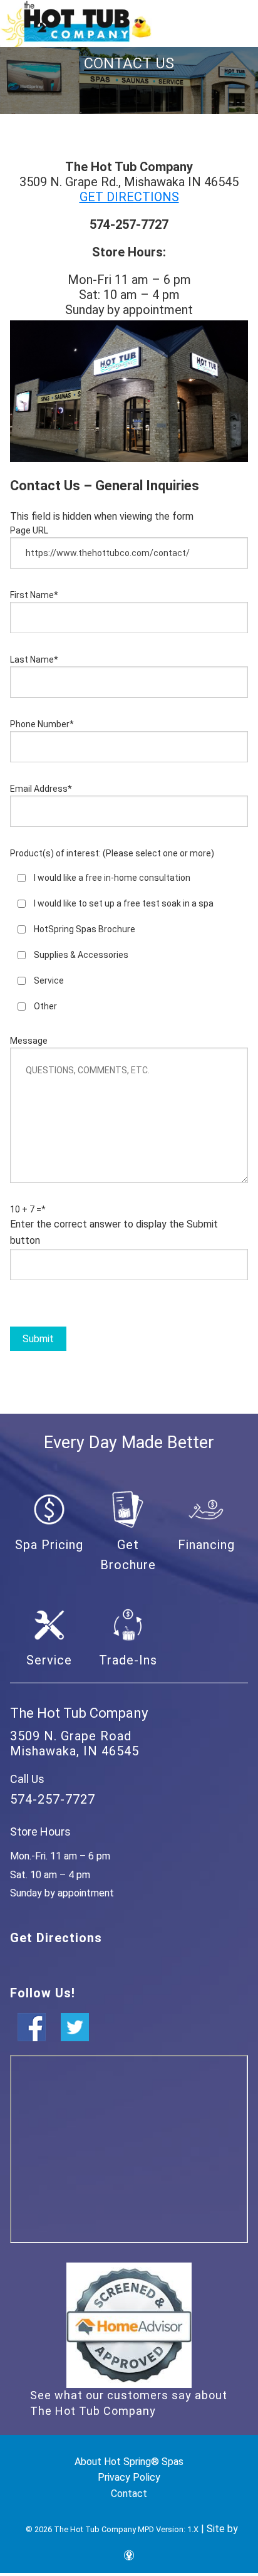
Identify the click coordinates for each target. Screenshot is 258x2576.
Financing (206, 1545)
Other (45, 1006)
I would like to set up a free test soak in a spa (124, 903)
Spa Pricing (49, 1545)
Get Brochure (128, 1555)
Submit (38, 1339)
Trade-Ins (128, 1660)
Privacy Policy (129, 2477)
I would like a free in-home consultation (112, 878)
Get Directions (56, 1938)
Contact (129, 2494)
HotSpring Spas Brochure (85, 929)
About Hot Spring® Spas (129, 2462)
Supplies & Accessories (81, 955)
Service (49, 980)
